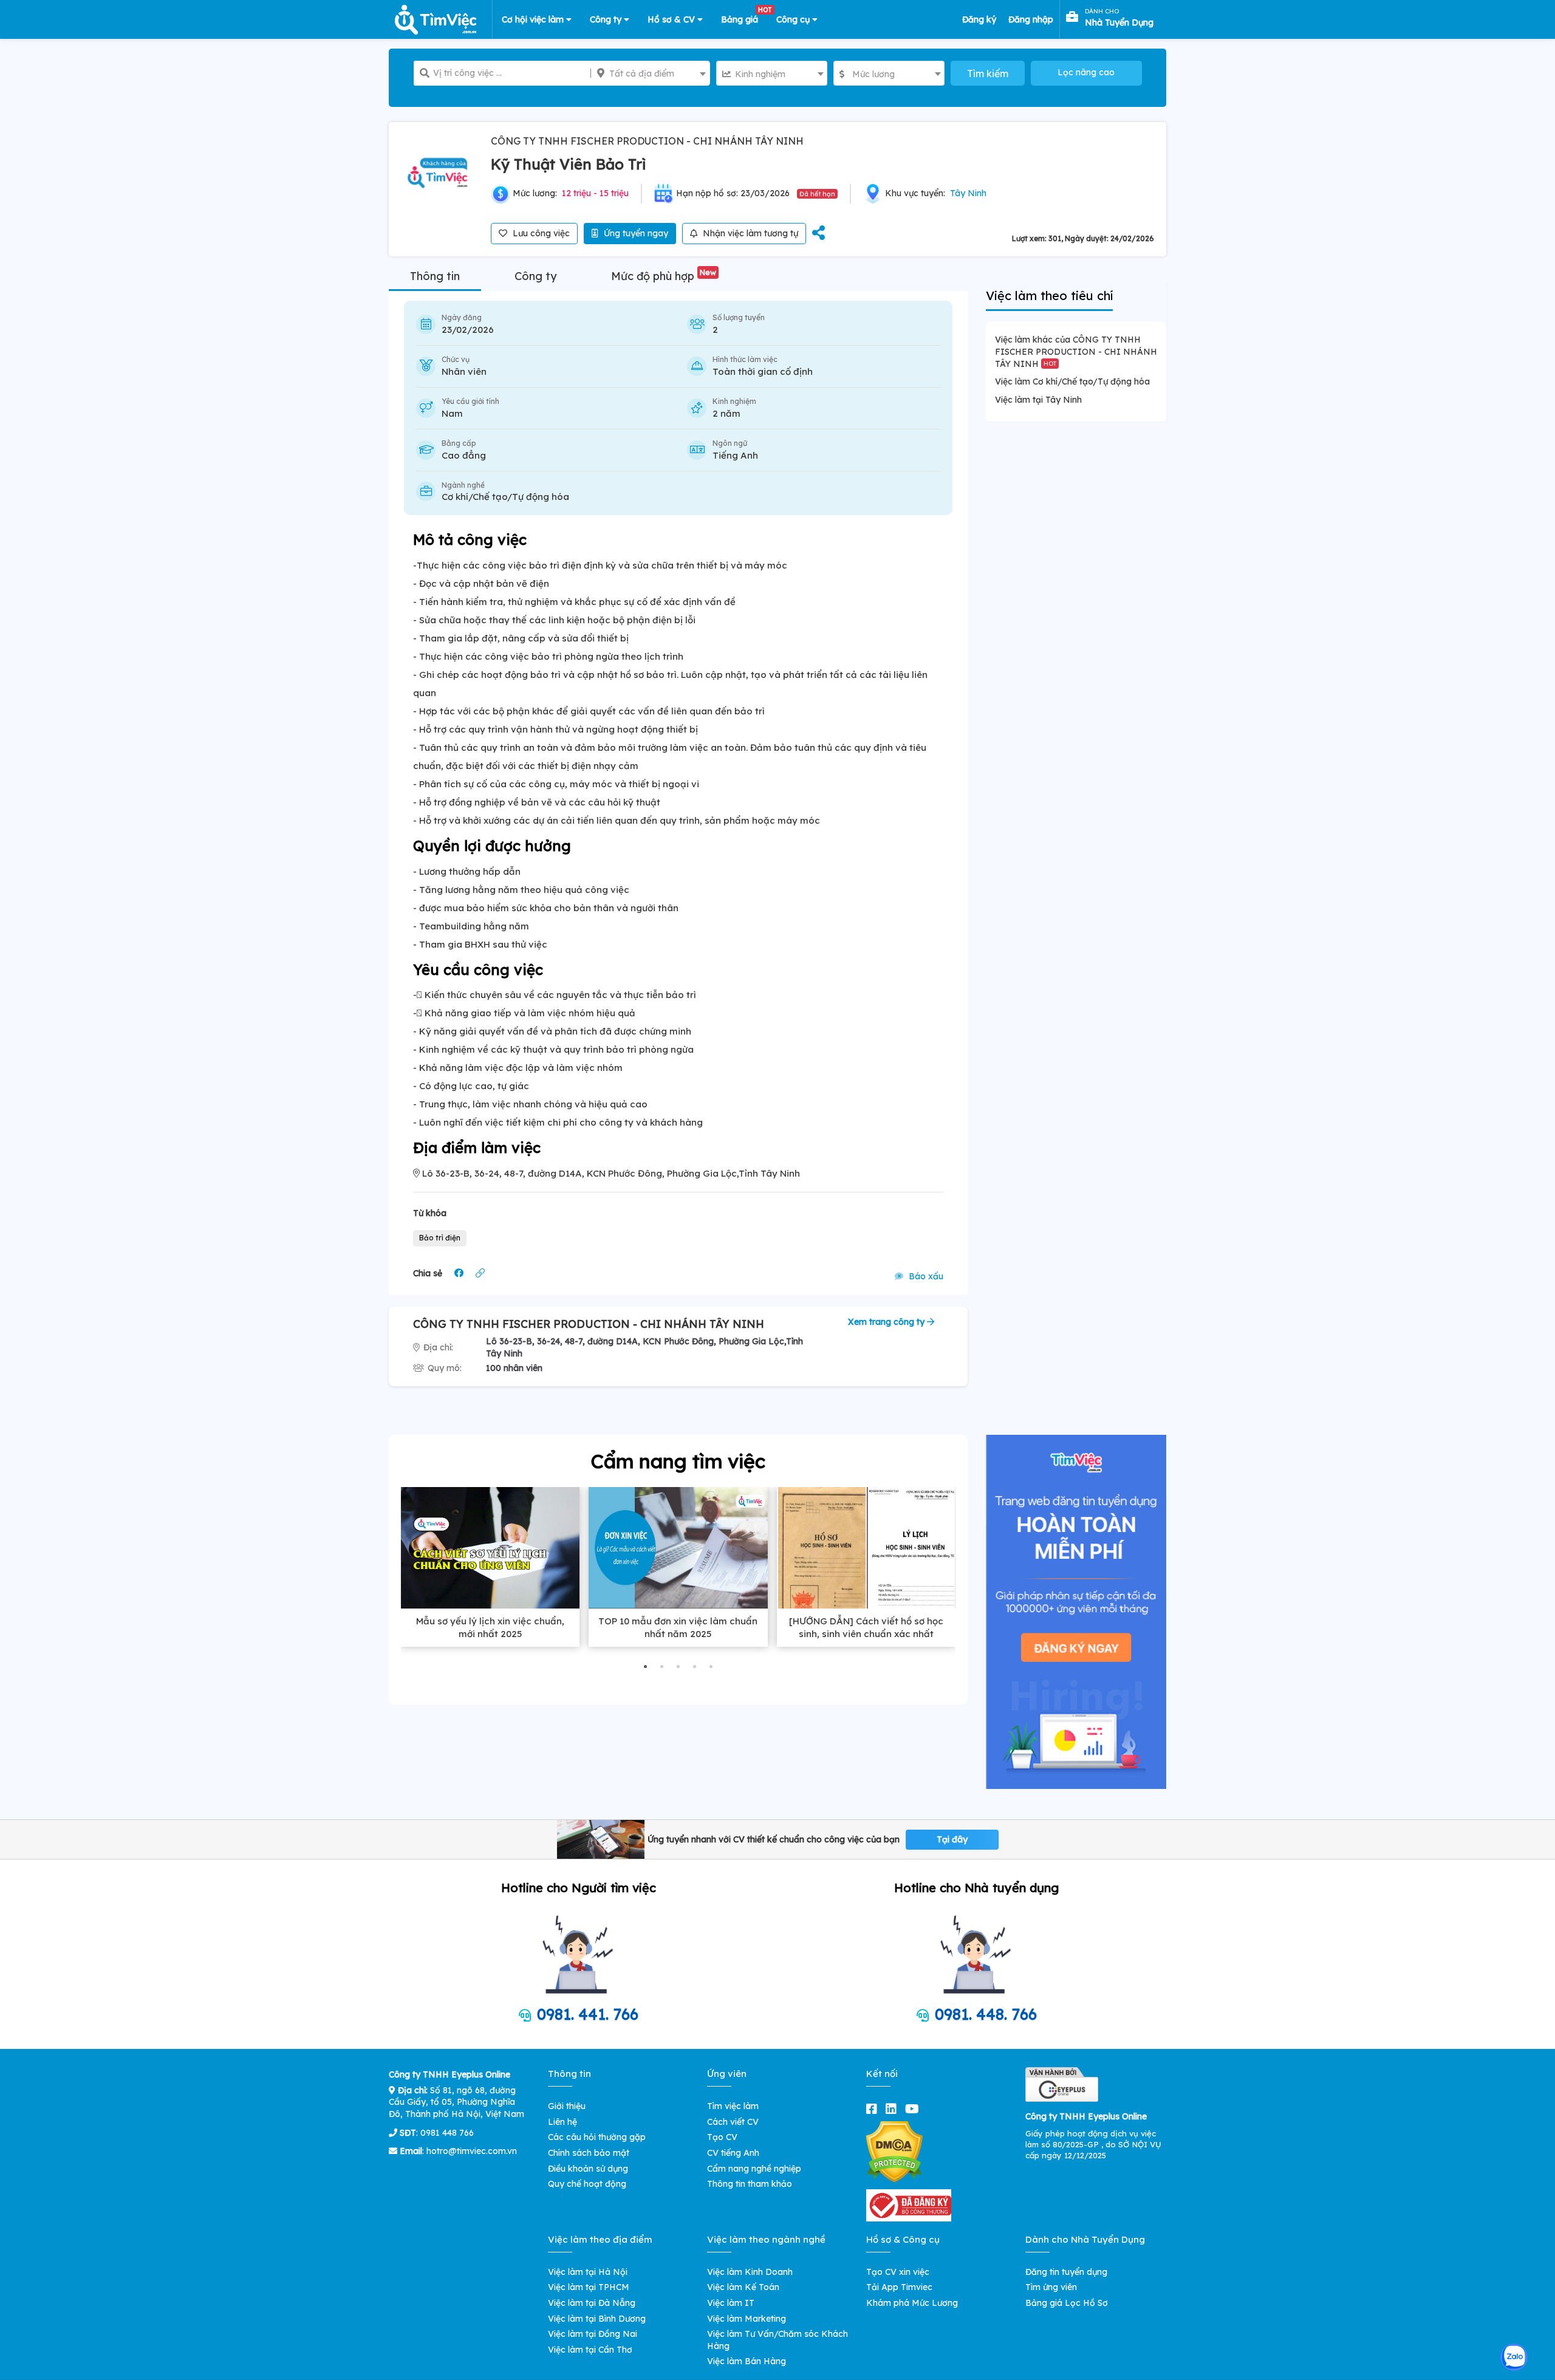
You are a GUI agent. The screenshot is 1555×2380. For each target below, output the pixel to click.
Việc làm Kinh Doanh (750, 2272)
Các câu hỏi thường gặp (597, 2137)
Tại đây (952, 1839)
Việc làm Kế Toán (743, 2287)
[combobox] (650, 73)
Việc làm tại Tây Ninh (1038, 400)
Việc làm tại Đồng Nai (593, 2334)
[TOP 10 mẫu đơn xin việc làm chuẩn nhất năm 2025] (678, 1548)
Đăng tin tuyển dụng (1066, 2272)
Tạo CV (722, 2137)
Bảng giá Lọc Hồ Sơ (1067, 2303)
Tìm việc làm (733, 2106)
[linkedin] (894, 2109)
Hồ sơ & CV (672, 19)
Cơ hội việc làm (534, 19)
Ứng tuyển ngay (635, 233)
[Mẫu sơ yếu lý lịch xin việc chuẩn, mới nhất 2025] (490, 1548)
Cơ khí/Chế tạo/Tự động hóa (505, 497)
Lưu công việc (540, 233)
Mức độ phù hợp (664, 276)
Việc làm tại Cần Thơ (590, 2350)
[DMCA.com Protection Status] (894, 2151)
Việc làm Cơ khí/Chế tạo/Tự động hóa (1072, 381)
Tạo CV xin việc (898, 2272)
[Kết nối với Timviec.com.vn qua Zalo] (1514, 2357)
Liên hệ (562, 2122)
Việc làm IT (731, 2303)
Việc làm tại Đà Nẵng (592, 2303)
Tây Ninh (968, 193)
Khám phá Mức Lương (912, 2303)
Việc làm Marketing (747, 2319)
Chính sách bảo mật (589, 2153)
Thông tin (435, 276)
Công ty (607, 19)
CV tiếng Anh (733, 2153)
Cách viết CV (733, 2122)
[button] (645, 1667)
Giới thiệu (567, 2106)
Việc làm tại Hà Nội (588, 2272)
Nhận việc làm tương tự (749, 233)
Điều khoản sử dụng (588, 2169)
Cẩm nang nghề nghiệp (754, 2169)
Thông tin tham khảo (750, 2184)
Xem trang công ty (887, 1322)
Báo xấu (925, 1276)
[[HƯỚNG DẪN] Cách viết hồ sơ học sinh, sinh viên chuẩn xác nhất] (866, 1548)
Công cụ (794, 19)
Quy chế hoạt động (587, 2184)
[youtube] (914, 2109)
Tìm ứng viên (1051, 2287)
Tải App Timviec (899, 2287)
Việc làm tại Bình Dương (597, 2319)
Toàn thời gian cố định (763, 371)
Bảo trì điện (440, 1238)
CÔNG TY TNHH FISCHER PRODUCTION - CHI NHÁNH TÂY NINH (647, 141)
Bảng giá (744, 17)
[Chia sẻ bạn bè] (819, 234)
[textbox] (650, 74)
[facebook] (874, 2109)
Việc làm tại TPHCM (589, 2287)
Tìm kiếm (988, 74)
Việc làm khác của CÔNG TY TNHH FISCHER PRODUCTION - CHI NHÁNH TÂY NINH (1076, 351)
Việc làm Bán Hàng (747, 2361)
